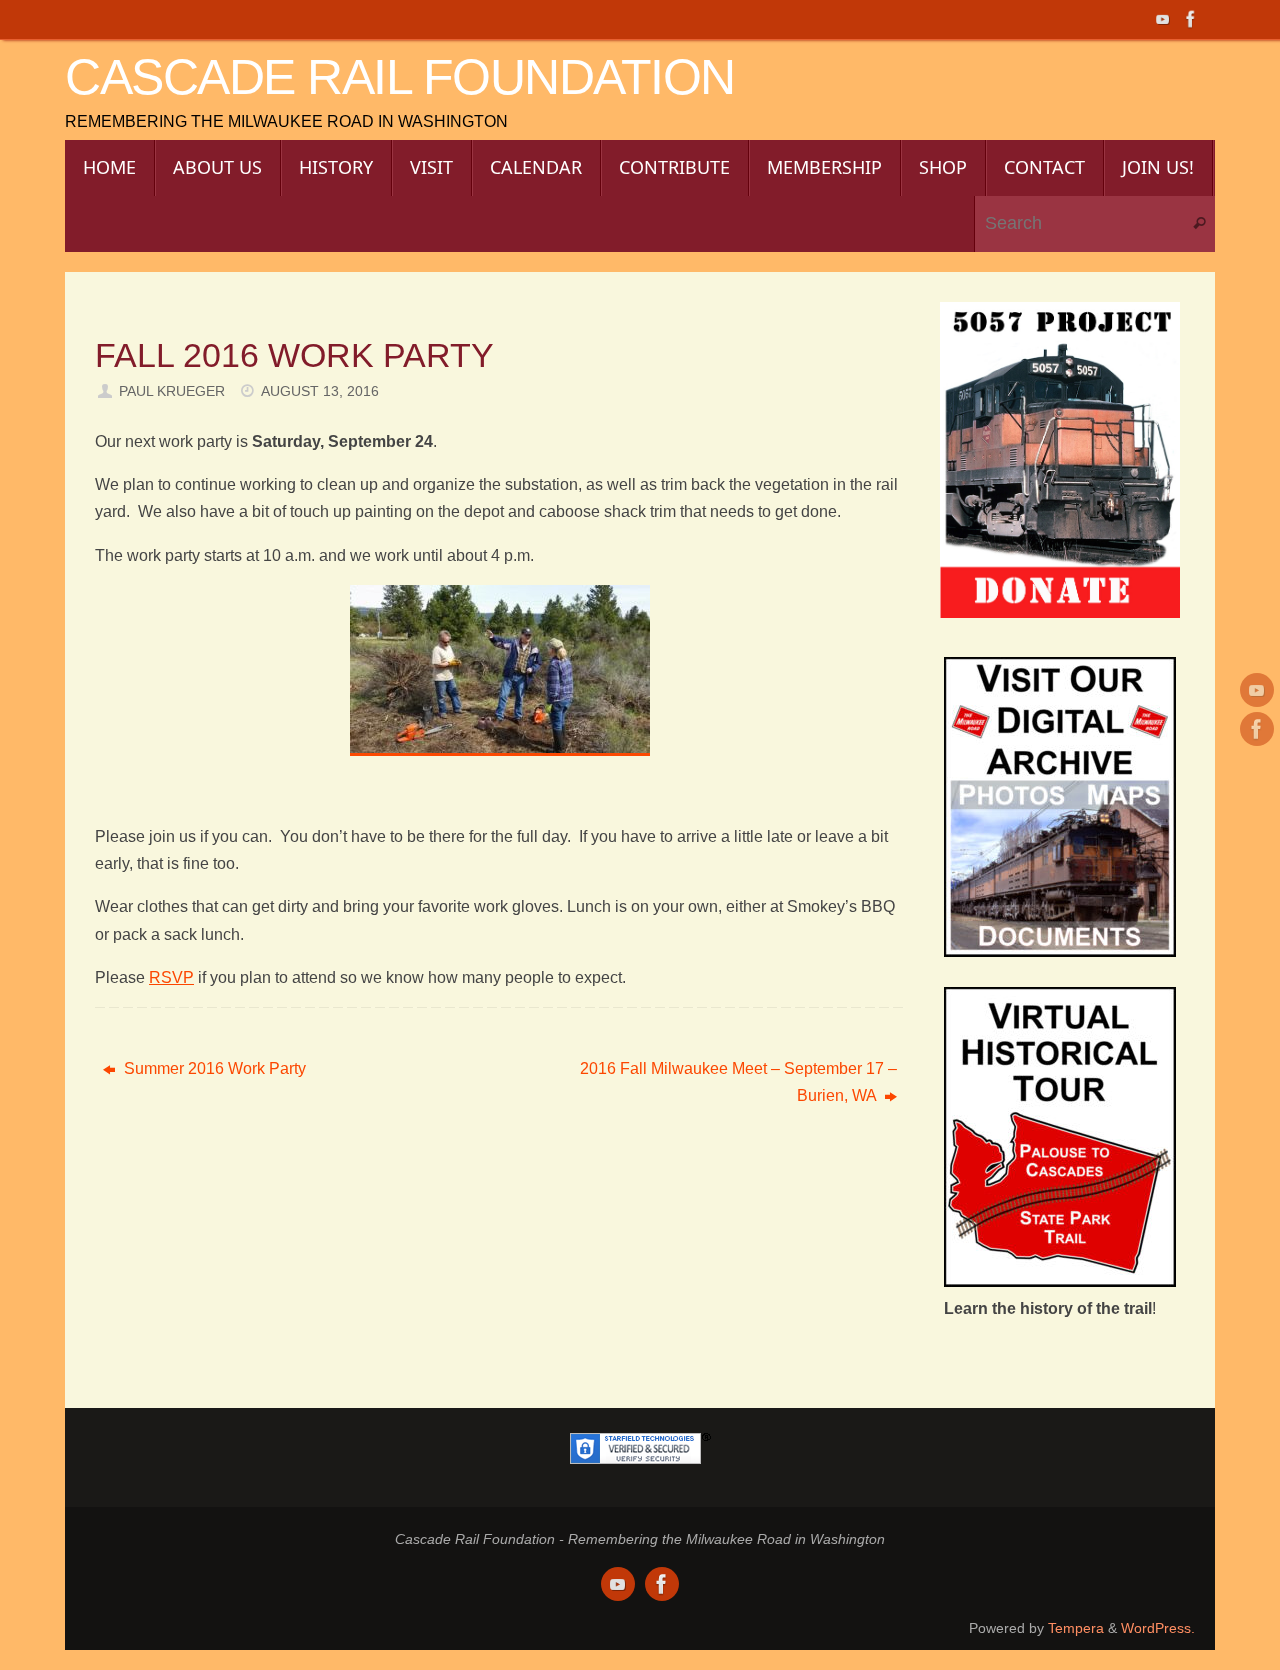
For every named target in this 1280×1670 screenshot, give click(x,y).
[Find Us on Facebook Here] (1191, 19)
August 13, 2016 (320, 391)
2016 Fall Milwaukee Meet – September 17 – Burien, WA (738, 1082)
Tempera (1076, 1628)
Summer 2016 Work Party (213, 1068)
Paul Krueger (172, 391)
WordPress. (1158, 1628)
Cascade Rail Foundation (400, 77)
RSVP (171, 977)
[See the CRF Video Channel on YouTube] (1163, 19)
